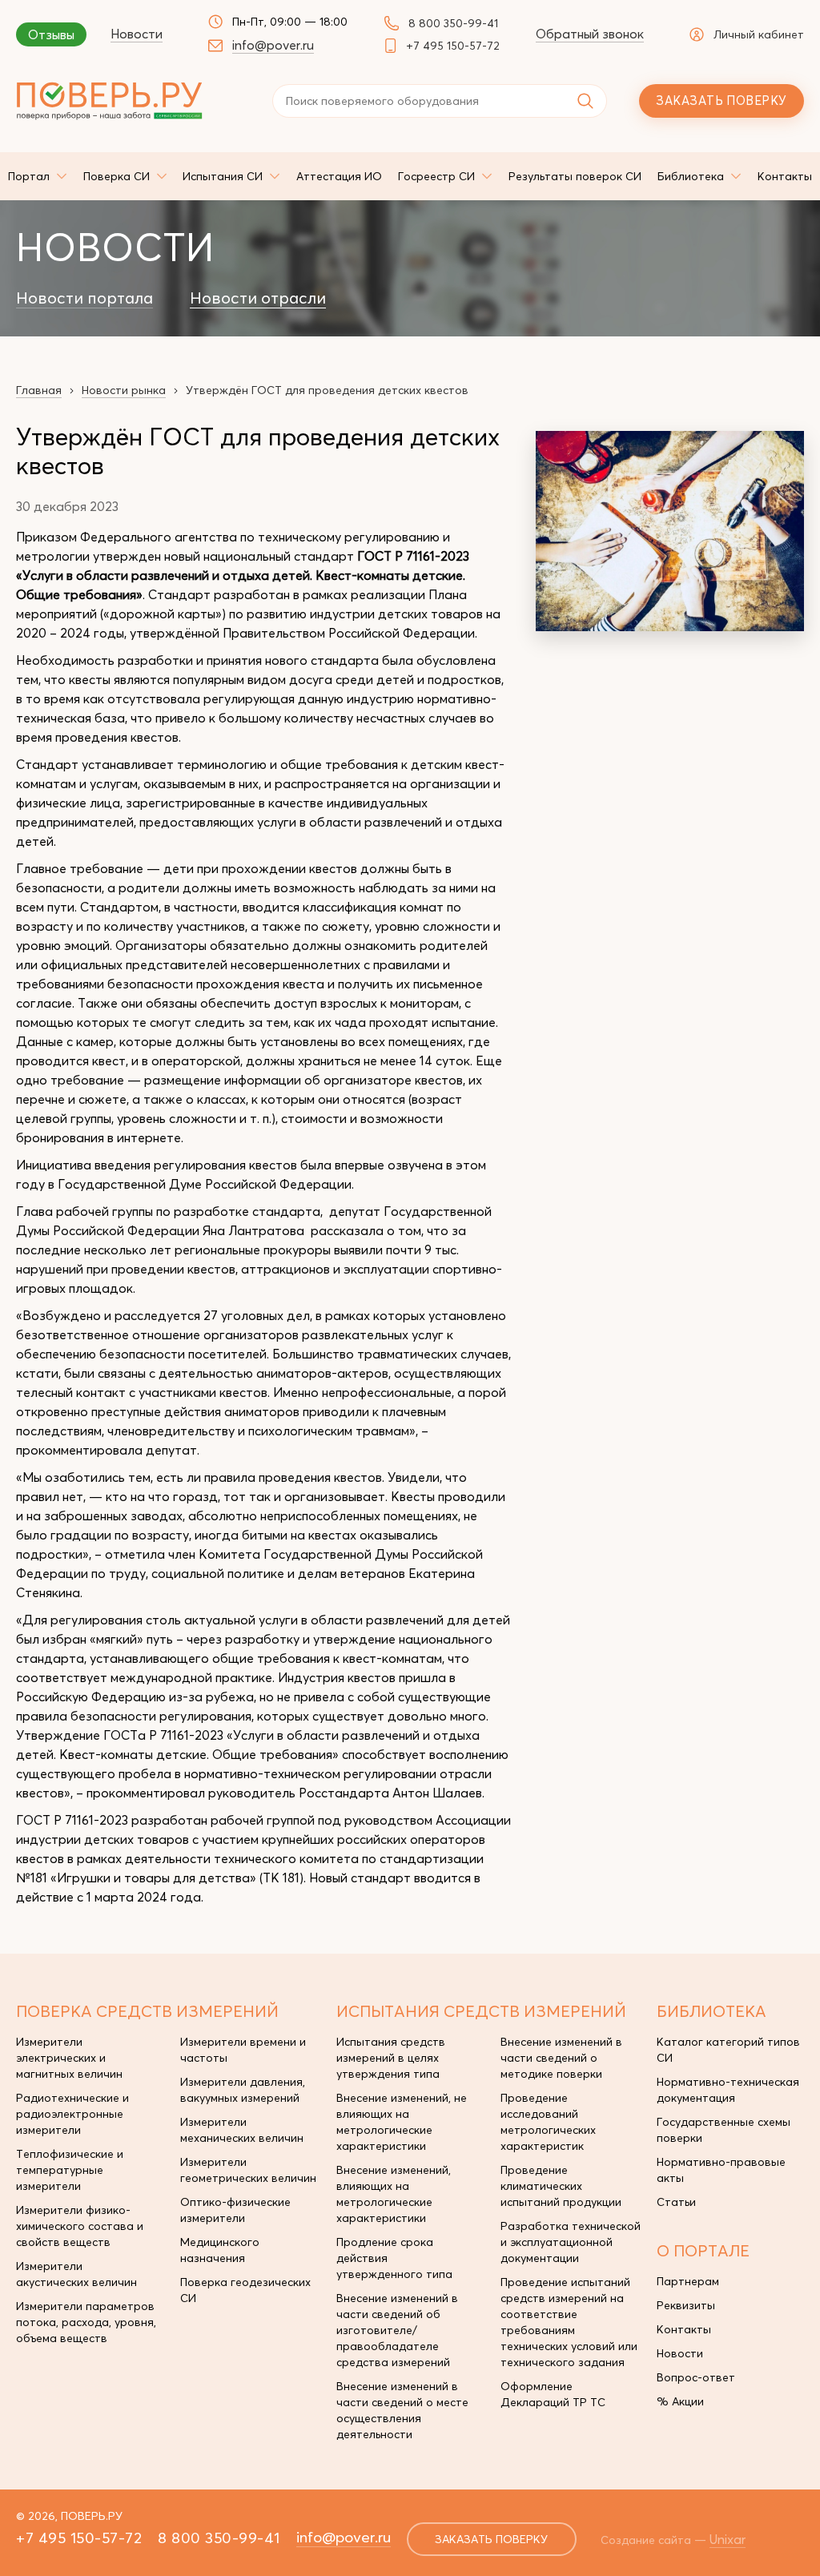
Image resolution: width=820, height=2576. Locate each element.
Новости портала (84, 298)
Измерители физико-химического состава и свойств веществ (80, 2226)
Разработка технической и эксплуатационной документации (571, 2242)
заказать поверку (491, 2539)
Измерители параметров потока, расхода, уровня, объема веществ (86, 2322)
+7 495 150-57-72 (453, 46)
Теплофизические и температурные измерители (70, 2170)
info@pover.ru (273, 45)
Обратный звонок (590, 34)
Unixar (728, 2539)
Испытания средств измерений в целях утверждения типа (391, 2058)
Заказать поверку (721, 101)
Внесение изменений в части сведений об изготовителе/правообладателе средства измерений (397, 2330)
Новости (137, 34)
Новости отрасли (258, 298)
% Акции (680, 2401)
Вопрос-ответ (696, 2377)
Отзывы (51, 34)
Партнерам (688, 2281)
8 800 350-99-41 (453, 23)
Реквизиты (686, 2305)
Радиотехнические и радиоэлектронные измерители (72, 2114)
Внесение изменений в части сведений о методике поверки (561, 2058)
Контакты (684, 2329)
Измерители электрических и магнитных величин (69, 2058)
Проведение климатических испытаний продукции (561, 2186)
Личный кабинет (759, 34)
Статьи (676, 2202)
